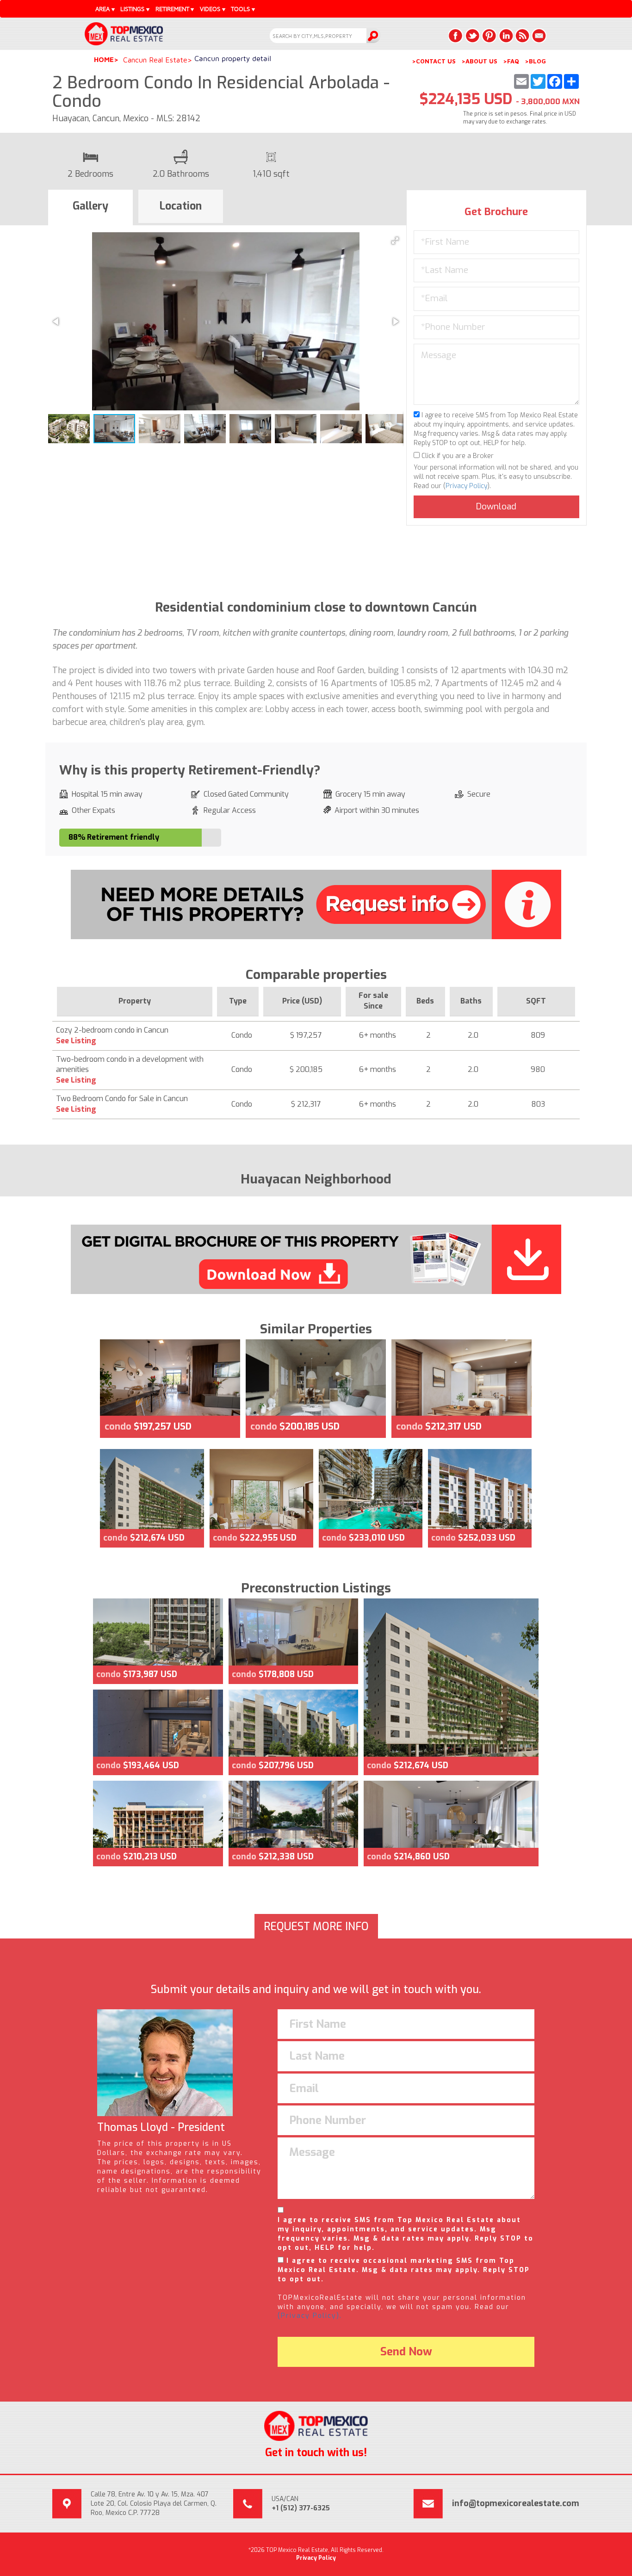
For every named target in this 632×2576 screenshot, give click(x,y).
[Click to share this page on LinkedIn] (506, 36)
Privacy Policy (466, 486)
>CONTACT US (434, 61)
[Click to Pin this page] (489, 36)
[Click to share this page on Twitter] (472, 36)
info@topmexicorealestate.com (516, 2503)
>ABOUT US (479, 61)
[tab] (90, 208)
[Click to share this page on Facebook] (456, 36)
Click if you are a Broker (457, 456)
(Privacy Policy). (310, 2316)
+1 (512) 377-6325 (301, 2508)
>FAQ (511, 61)
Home (104, 59)
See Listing (76, 1041)
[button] (395, 241)
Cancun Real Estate (155, 60)
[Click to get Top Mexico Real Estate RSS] (522, 36)
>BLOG (535, 61)
